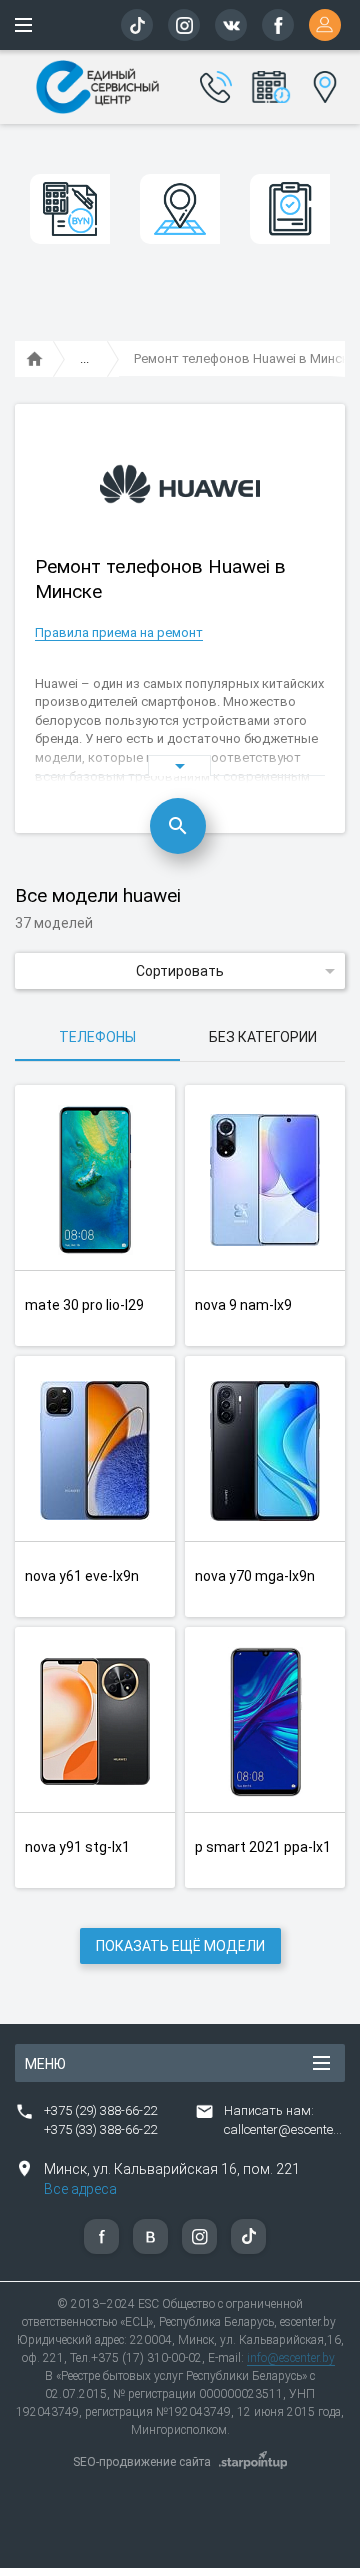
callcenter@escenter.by (289, 2129)
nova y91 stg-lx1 (77, 1847)
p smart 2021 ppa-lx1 (263, 1847)
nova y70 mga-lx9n (255, 1576)
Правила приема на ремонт (119, 632)
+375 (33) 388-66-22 (100, 2129)
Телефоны (97, 1037)
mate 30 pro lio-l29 (84, 1305)
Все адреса (80, 2189)
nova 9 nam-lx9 (243, 1305)
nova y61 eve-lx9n (82, 1576)
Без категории (263, 1037)
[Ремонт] (84, 360)
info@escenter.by (291, 2358)
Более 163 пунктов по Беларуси (321, 84)
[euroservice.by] (35, 360)
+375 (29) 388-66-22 (100, 2110)
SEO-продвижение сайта (142, 2462)
